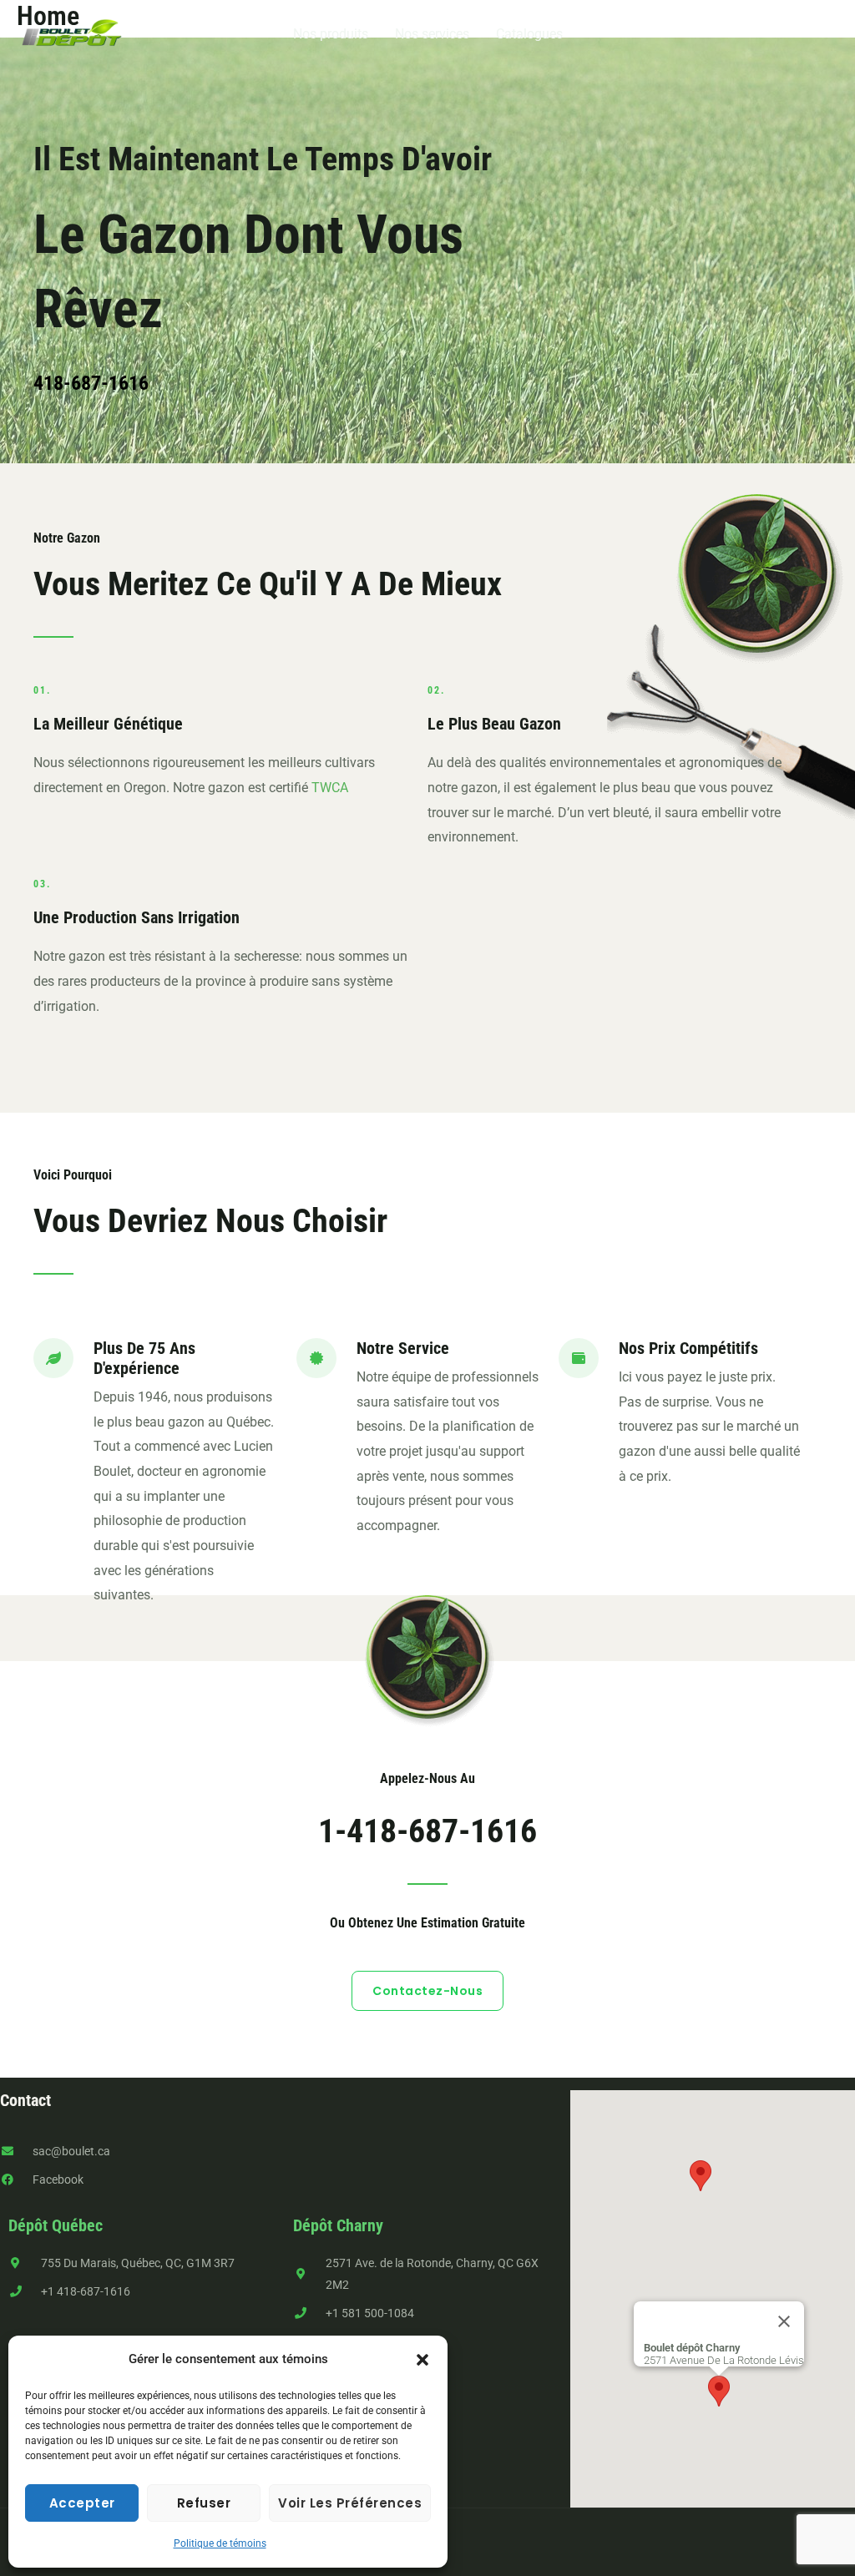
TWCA (330, 788)
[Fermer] (784, 2321)
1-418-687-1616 (427, 1831)
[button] (422, 2360)
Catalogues (529, 34)
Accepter (82, 2503)
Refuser (204, 2503)
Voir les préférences (350, 2503)
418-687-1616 (91, 383)
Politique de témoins (220, 2543)
